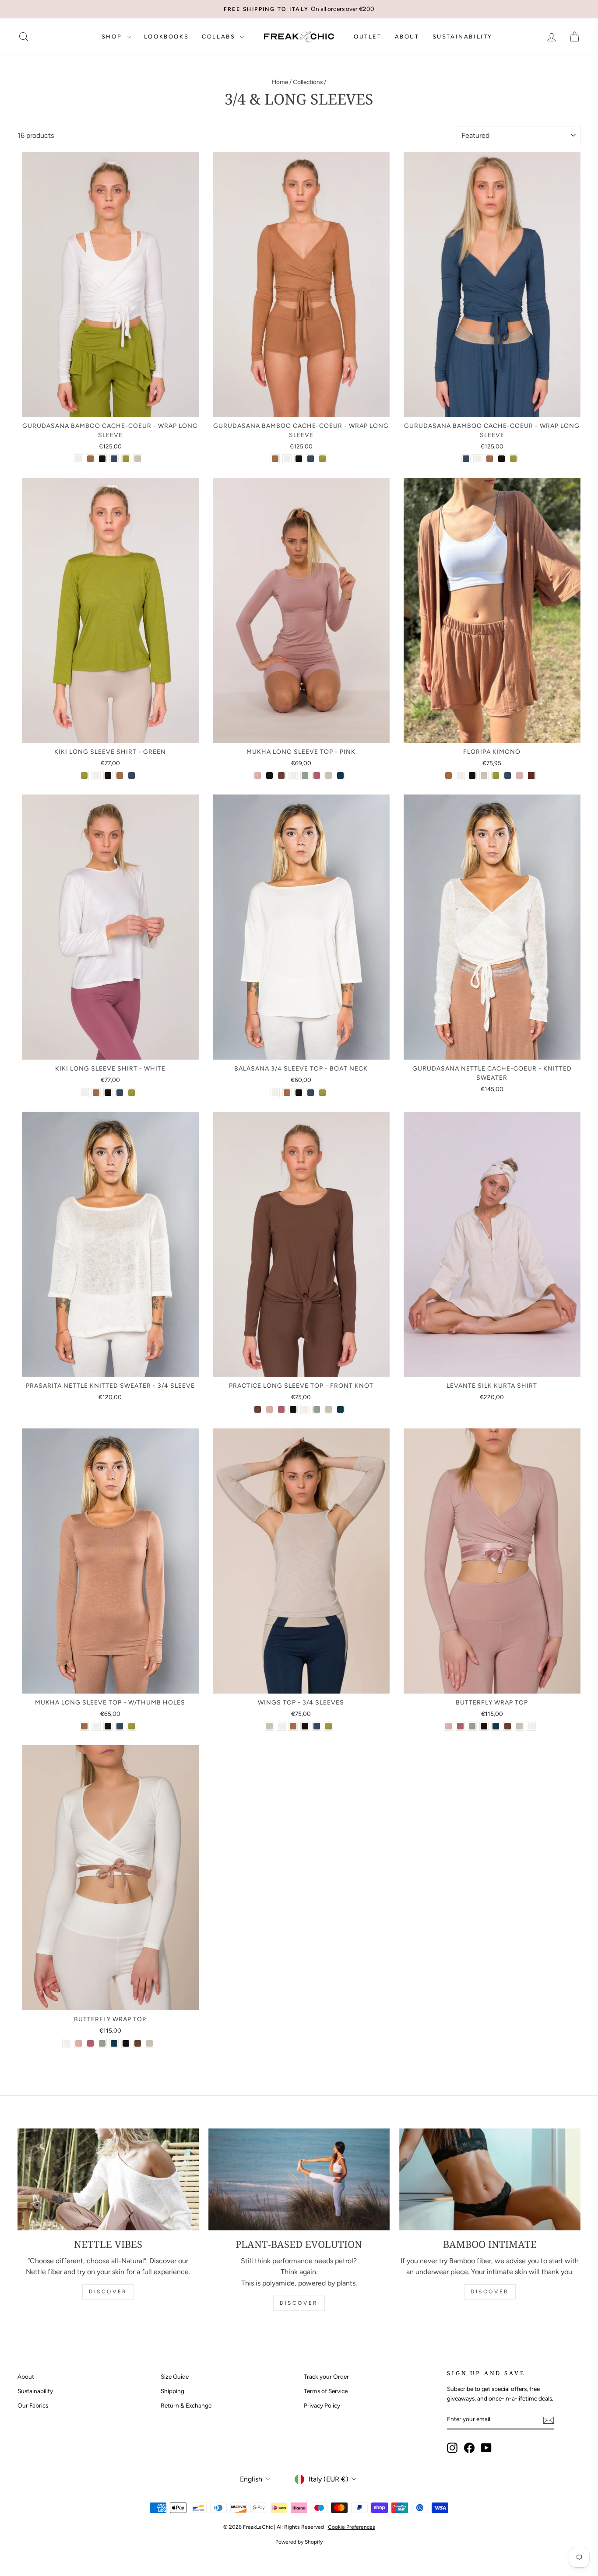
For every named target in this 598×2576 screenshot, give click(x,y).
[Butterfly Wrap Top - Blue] (496, 1726)
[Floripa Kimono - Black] (472, 775)
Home (280, 82)
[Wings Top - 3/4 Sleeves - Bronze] (293, 1726)
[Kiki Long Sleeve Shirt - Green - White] (96, 775)
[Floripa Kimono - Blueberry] (508, 775)
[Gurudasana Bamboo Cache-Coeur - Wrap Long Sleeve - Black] (102, 459)
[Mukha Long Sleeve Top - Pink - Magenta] (317, 775)
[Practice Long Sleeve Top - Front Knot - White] (305, 1409)
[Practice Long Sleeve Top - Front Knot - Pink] (269, 1409)
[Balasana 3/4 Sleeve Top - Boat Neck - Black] (299, 1093)
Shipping (172, 2391)
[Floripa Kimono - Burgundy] (531, 775)
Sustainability (463, 37)
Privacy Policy (322, 2405)
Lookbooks (166, 37)
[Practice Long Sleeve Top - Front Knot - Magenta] (281, 1409)
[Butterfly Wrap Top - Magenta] (460, 1726)
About (407, 37)
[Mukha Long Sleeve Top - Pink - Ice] (329, 775)
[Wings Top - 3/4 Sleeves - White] (281, 1726)
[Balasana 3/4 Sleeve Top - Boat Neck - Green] (322, 1093)
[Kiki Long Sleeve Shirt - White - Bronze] (96, 1093)
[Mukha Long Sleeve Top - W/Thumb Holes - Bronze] (84, 1726)
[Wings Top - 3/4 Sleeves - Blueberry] (317, 1726)
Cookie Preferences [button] (352, 2527)
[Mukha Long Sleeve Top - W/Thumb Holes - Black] (108, 1726)
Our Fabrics (33, 2405)
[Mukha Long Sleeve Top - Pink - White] (293, 775)
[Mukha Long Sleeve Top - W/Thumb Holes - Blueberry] (120, 1726)
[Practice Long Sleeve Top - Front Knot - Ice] (329, 1409)
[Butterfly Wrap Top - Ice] (519, 1726)
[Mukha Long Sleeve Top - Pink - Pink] (258, 775)
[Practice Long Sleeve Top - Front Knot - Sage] (317, 1409)
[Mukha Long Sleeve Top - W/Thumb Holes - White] (96, 1726)
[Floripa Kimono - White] (460, 775)
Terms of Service (326, 2391)
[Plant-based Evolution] (299, 2179)
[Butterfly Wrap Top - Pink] (448, 1726)
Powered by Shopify (299, 2542)
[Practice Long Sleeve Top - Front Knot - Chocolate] (258, 1409)
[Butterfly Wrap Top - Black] (484, 1726)
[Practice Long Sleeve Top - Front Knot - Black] (293, 1409)
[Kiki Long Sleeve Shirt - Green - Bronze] (120, 775)
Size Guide (175, 2376)
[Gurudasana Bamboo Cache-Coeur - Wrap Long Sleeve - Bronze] (90, 459)
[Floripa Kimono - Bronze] (448, 775)
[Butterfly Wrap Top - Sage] (472, 1726)
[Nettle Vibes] (108, 2179)
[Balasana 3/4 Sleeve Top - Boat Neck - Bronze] (287, 1093)
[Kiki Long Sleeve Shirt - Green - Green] (84, 775)
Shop (113, 37)
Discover (108, 2292)
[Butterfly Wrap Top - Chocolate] (508, 1726)
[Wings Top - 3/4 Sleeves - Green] (329, 1726)
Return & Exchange (186, 2405)
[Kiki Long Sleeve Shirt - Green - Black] (108, 775)
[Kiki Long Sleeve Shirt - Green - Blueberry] (132, 775)
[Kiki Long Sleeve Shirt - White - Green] (132, 1093)
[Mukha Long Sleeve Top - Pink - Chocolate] (281, 775)
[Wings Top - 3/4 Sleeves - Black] (305, 1726)
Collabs (220, 37)
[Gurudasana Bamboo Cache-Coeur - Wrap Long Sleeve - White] (79, 459)
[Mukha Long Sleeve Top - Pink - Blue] (340, 775)
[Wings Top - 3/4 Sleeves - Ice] (269, 1726)
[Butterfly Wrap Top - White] (531, 1726)
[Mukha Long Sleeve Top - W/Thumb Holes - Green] (132, 1726)
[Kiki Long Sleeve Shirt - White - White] (84, 1093)
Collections (308, 82)
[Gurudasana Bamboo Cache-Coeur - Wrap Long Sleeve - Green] (126, 459)
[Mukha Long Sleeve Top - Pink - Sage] (305, 775)
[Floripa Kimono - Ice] (484, 775)
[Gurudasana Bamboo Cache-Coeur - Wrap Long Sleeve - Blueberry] (114, 459)
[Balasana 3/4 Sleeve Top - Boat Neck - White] (275, 1093)
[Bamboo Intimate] (490, 2179)
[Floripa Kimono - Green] (496, 775)
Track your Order (326, 2376)
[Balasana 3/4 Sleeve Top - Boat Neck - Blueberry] (311, 1093)
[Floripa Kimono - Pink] (519, 775)
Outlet (368, 37)
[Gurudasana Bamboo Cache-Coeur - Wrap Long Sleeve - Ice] (138, 459)
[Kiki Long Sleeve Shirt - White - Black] (108, 1093)
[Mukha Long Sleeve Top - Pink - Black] (269, 775)
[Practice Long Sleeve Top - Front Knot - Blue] (340, 1409)
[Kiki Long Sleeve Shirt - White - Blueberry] (120, 1093)
